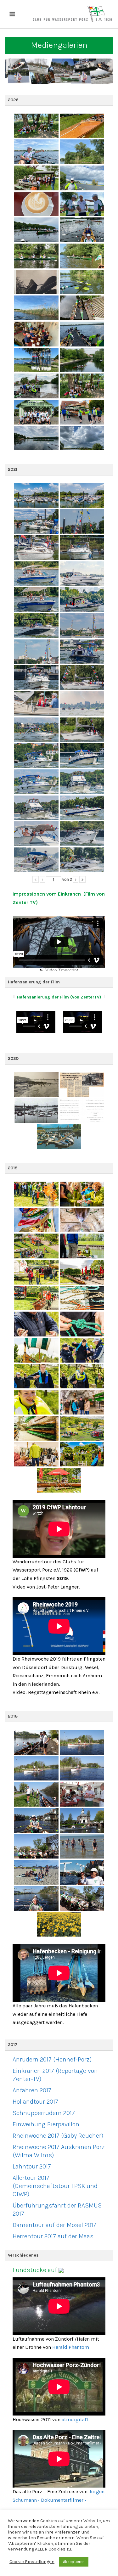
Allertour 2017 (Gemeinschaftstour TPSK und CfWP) (55, 2186)
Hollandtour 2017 (35, 2102)
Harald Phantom (71, 2347)
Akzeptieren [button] (74, 2562)
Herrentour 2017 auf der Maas (53, 2236)
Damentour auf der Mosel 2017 (54, 2225)
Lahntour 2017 (32, 2166)
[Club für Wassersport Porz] (72, 14)
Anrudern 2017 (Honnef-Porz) (52, 2059)
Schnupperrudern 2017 (44, 2113)
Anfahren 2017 (32, 2090)
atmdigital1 (75, 2419)
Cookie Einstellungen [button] (32, 2562)
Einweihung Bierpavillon (46, 2124)
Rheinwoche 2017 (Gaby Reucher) (58, 2136)
